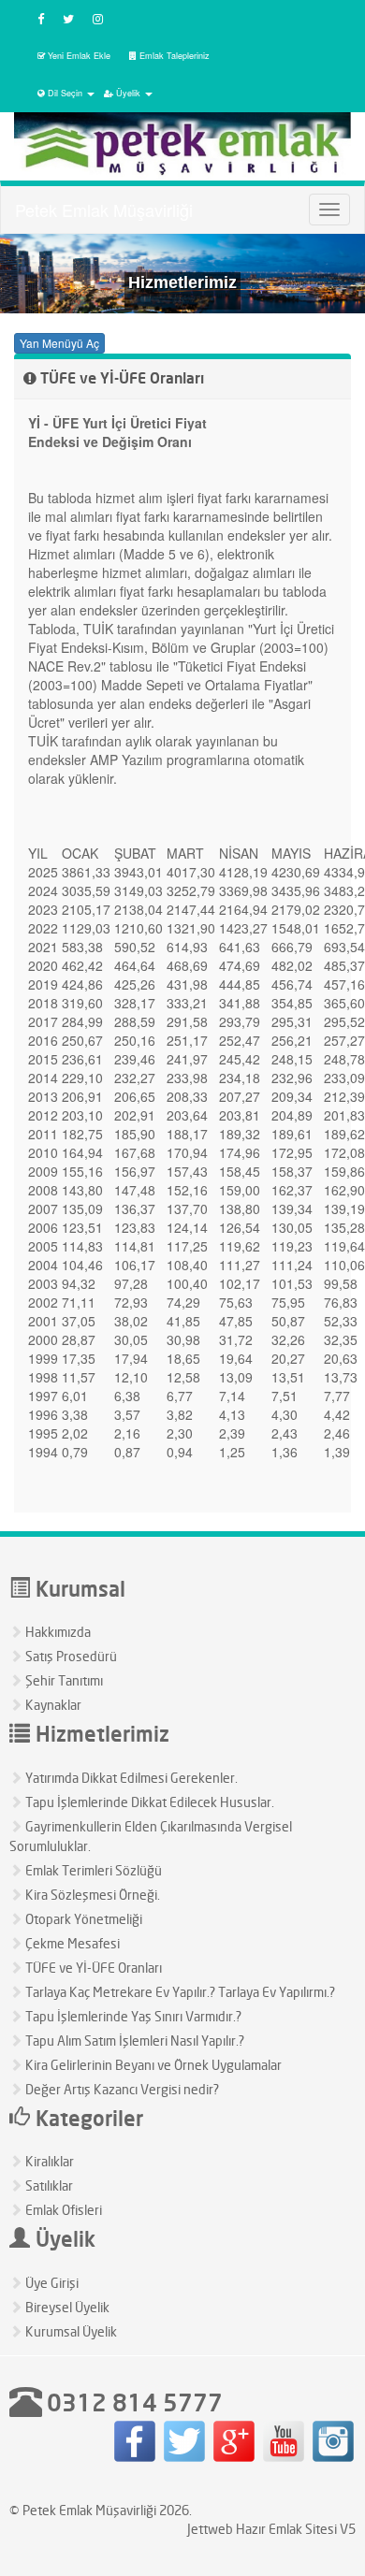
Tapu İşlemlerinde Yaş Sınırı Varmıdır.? (132, 2016)
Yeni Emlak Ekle (79, 56)
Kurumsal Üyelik (70, 2331)
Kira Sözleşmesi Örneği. (91, 1895)
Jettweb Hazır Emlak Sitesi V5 (271, 2529)
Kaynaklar (52, 1705)
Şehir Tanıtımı (63, 1680)
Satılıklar (48, 2185)
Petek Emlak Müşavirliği (104, 210)
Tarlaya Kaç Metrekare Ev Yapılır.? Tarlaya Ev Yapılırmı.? (179, 1992)
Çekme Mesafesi (71, 1943)
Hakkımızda (57, 1632)
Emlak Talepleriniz (175, 56)
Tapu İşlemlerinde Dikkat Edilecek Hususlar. (148, 1802)
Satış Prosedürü (70, 1656)
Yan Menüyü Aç (59, 343)
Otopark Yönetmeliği (82, 1919)
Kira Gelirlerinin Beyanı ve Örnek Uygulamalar (152, 2065)
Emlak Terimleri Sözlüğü (92, 1870)
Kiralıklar (48, 2161)
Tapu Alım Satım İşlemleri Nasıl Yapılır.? (133, 2041)
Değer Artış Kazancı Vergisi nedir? (121, 2089)
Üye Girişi (51, 2283)
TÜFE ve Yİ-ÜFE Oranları (92, 1968)
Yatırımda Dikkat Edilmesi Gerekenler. (130, 1778)
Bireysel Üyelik (66, 2307)
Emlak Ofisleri (62, 2210)
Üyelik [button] (128, 93)
